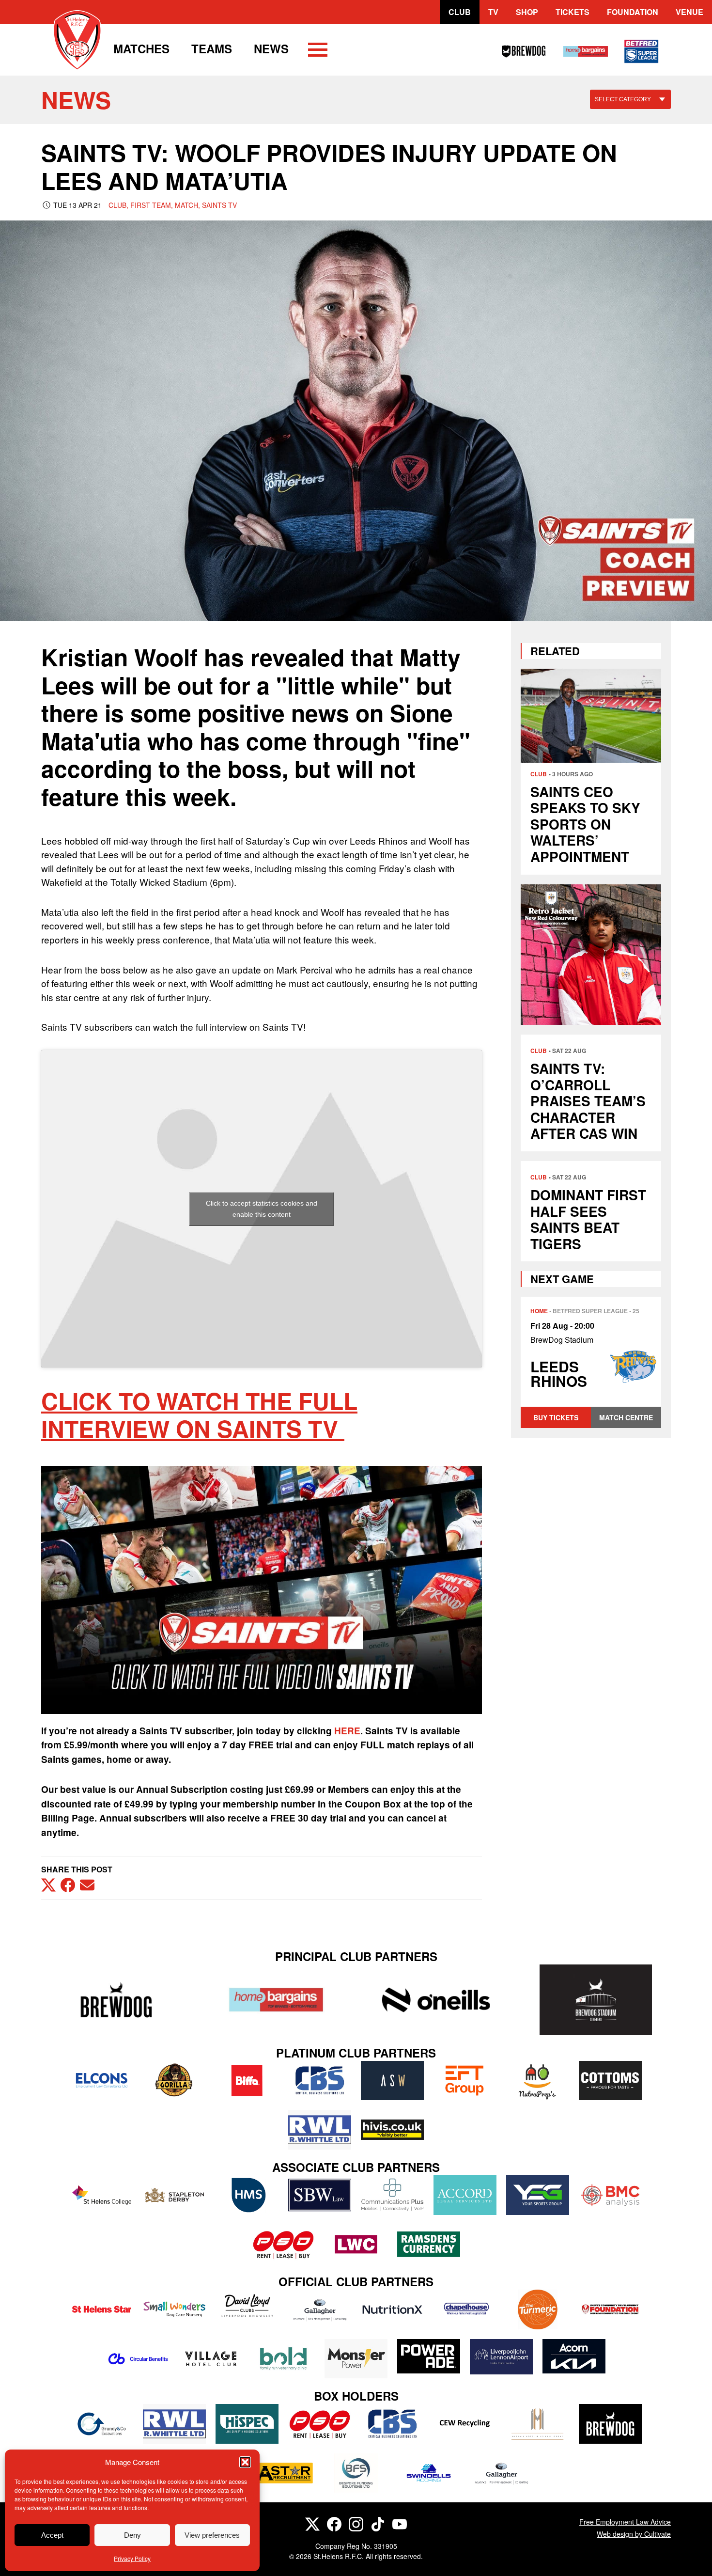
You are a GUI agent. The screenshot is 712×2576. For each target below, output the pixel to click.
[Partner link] (116, 2000)
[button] (245, 2462)
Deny (132, 2535)
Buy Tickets (556, 1417)
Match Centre (626, 1417)
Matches (141, 48)
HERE (347, 1731)
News (271, 48)
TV (493, 12)
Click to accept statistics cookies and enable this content (262, 1209)
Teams (212, 48)
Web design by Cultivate (634, 2534)
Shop (527, 12)
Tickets (573, 12)
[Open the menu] (318, 51)
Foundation (633, 12)
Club (460, 12)
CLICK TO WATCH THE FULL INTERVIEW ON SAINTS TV (199, 1415)
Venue (689, 12)
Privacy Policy (132, 2558)
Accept (52, 2535)
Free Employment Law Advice (625, 2522)
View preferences (212, 2535)
